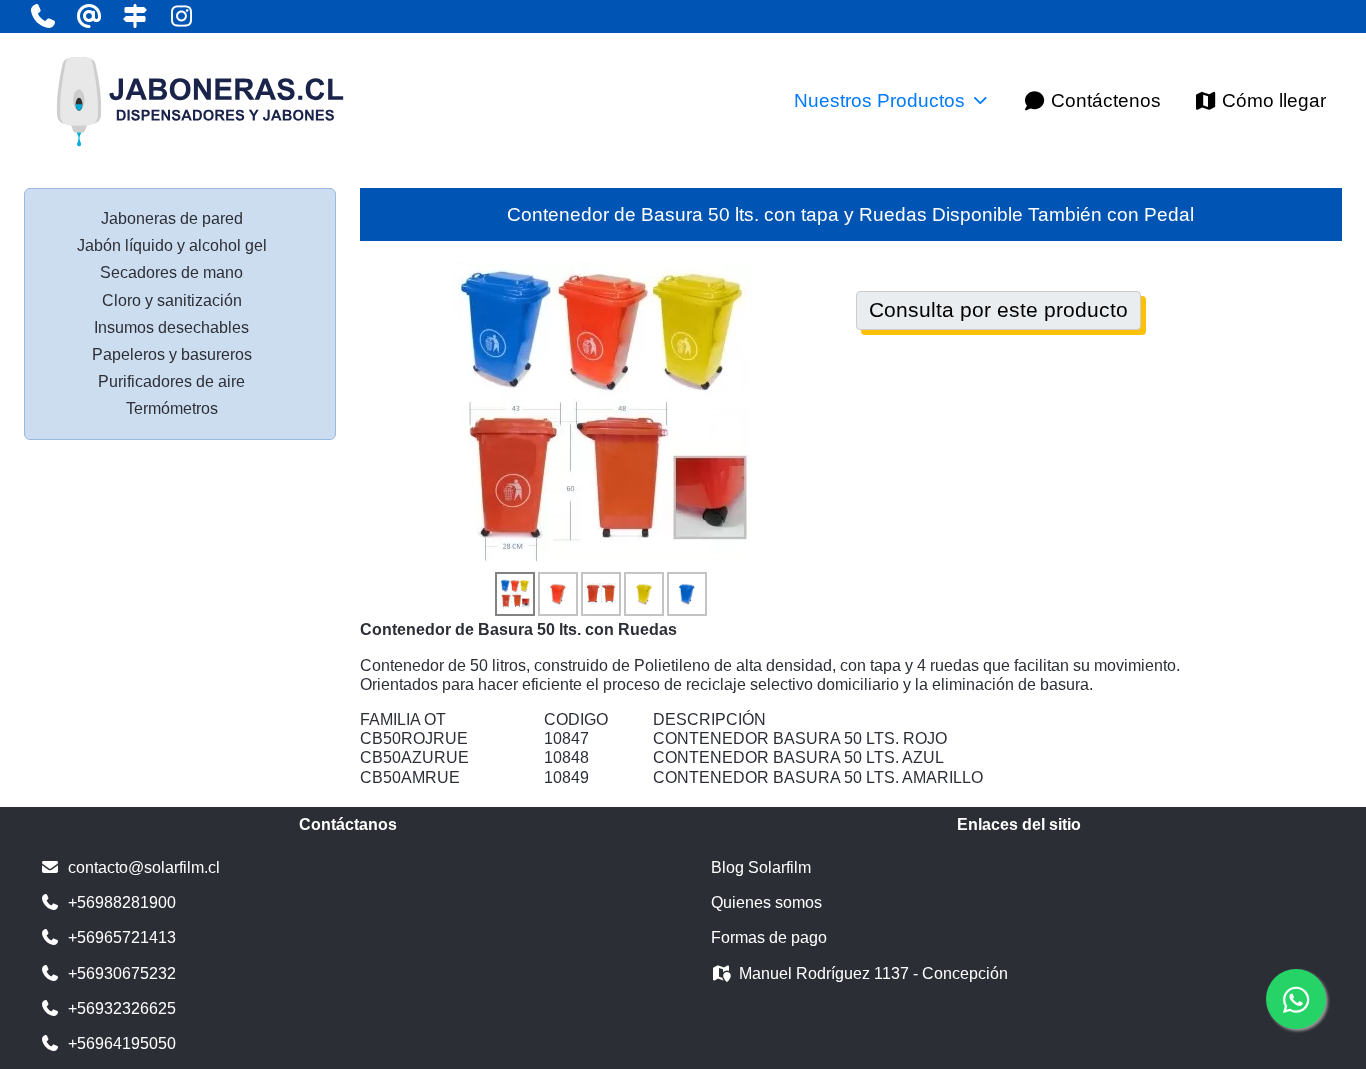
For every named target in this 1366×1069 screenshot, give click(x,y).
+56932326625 (122, 1008)
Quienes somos (766, 902)
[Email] (89, 16)
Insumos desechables (171, 327)
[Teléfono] (43, 16)
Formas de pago (769, 937)
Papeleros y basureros (172, 354)
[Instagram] (181, 16)
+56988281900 (122, 902)
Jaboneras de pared (172, 218)
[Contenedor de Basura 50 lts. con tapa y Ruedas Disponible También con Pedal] (603, 410)
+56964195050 (122, 1043)
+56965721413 (122, 937)
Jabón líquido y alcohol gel (172, 245)
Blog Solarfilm (761, 867)
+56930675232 (122, 973)
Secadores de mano (171, 272)
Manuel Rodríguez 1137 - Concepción (873, 973)
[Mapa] (135, 16)
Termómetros (172, 408)
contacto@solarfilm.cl (144, 867)
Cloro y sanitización (172, 300)
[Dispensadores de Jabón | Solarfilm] (199, 100)
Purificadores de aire (171, 381)
